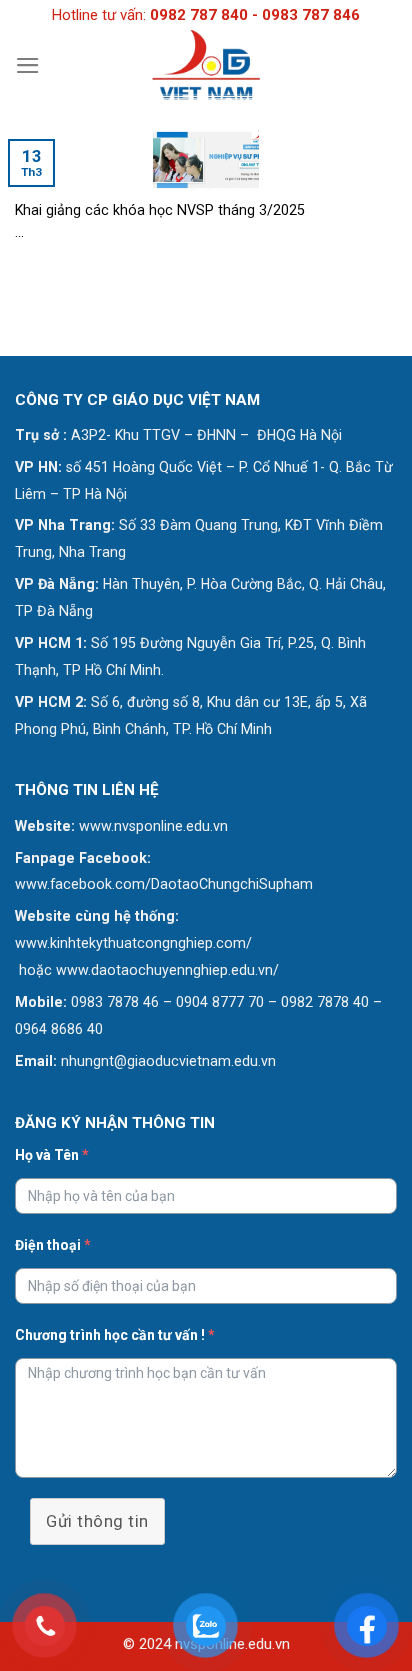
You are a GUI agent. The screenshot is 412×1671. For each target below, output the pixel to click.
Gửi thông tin (97, 1521)
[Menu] (28, 65)
